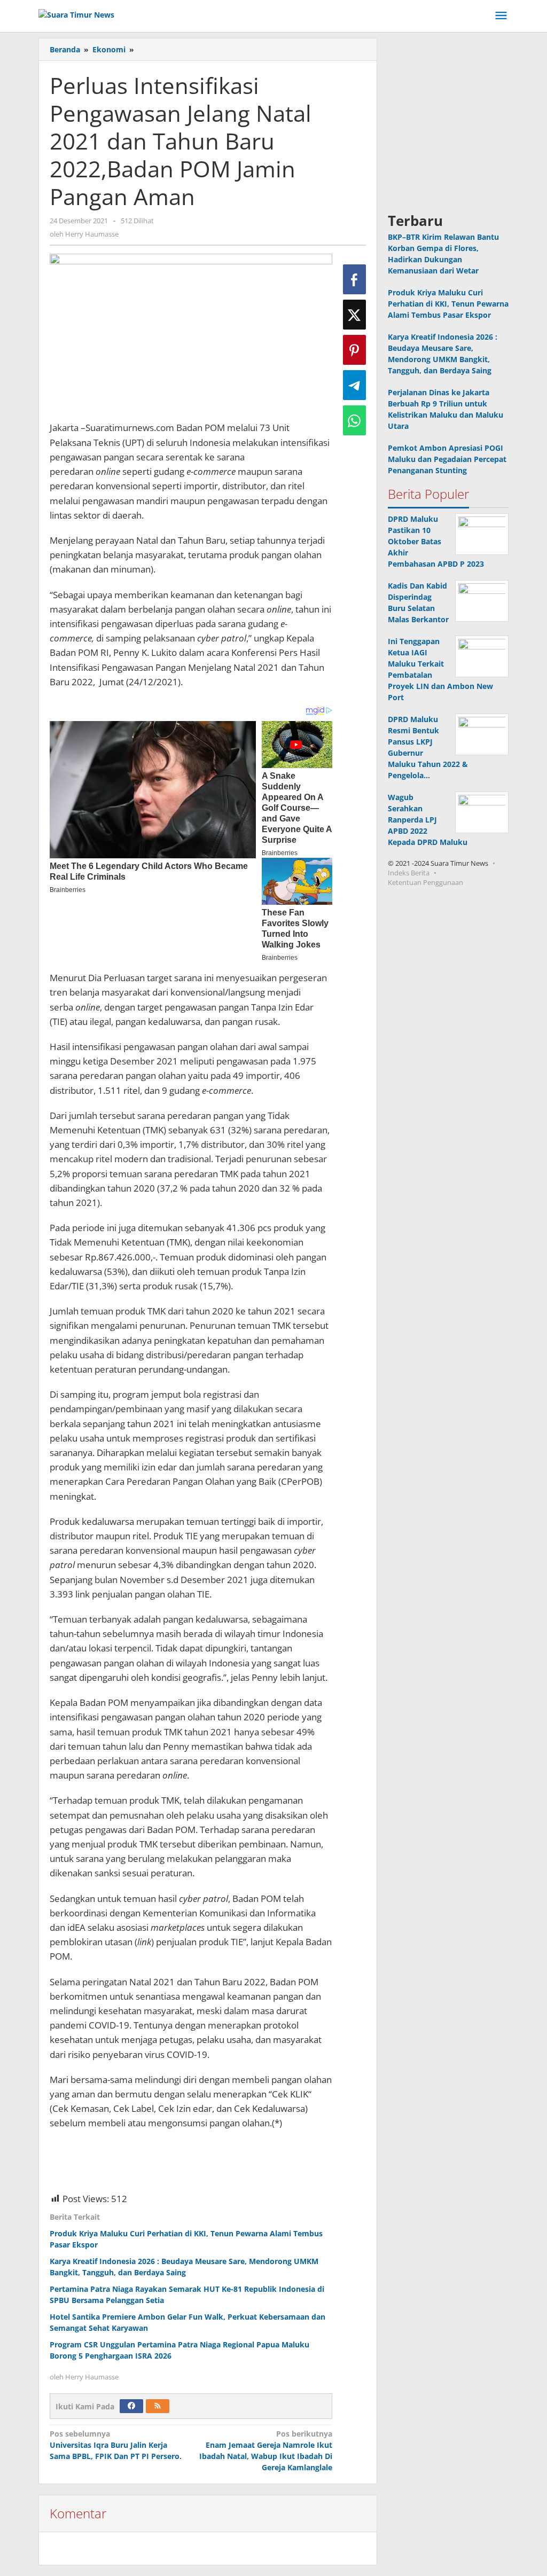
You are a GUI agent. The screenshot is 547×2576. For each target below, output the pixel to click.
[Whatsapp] (354, 420)
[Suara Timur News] (76, 14)
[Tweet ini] (354, 315)
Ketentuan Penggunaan (425, 882)
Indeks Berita (409, 873)
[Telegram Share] (354, 385)
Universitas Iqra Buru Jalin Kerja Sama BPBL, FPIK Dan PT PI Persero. (116, 2445)
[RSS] (158, 2406)
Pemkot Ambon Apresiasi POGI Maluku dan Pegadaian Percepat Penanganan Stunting (447, 459)
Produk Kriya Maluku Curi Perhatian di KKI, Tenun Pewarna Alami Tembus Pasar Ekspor (448, 304)
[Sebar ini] (354, 279)
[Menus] (501, 16)
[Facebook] (131, 2406)
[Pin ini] (354, 350)
